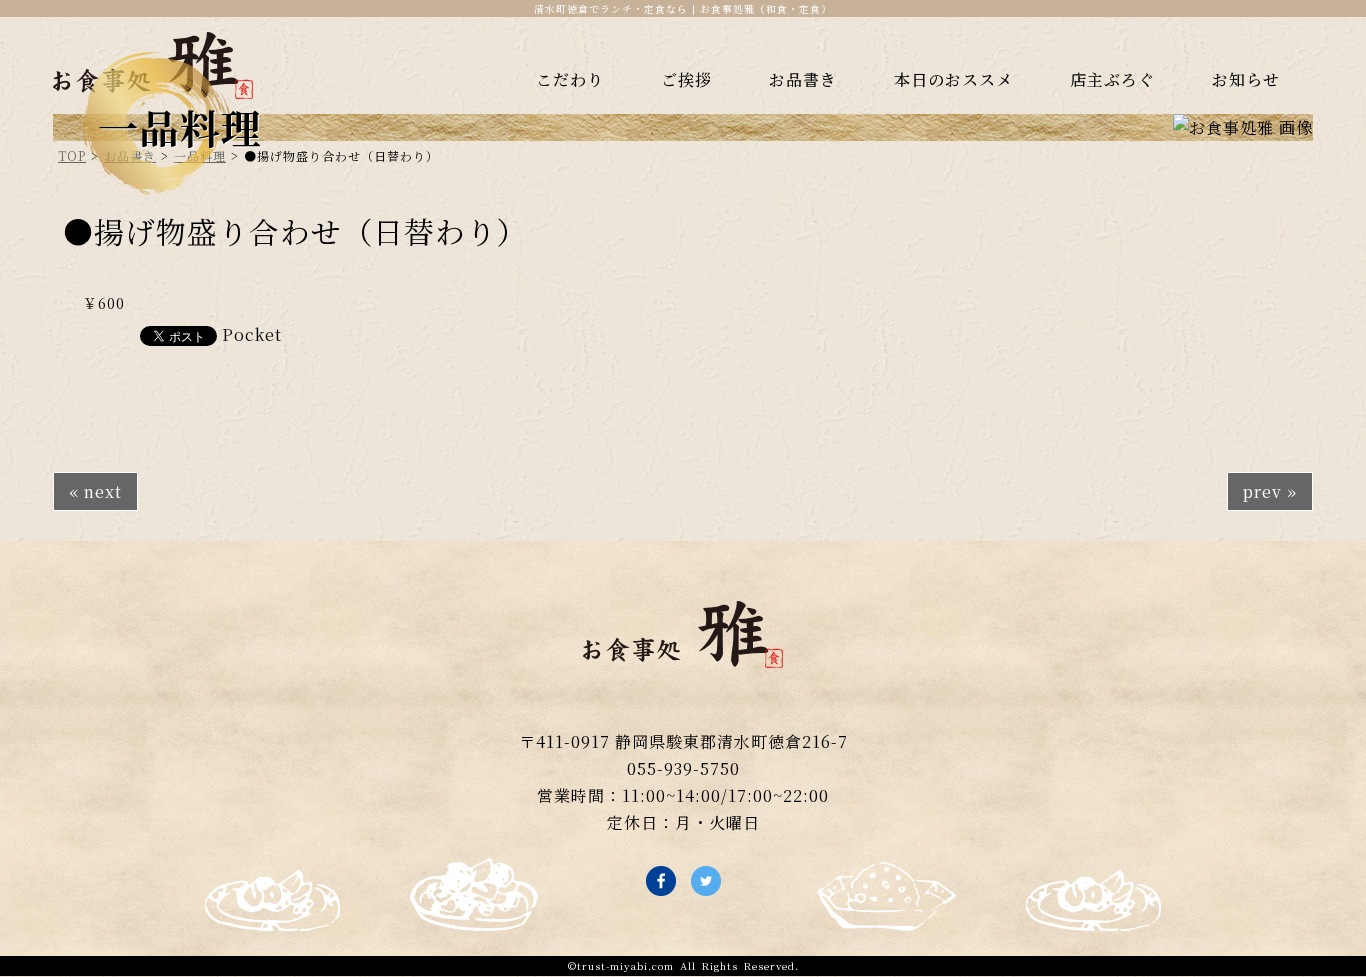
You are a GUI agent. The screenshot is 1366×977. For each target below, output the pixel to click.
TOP (72, 155)
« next (95, 491)
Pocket (252, 334)
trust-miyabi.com (625, 965)
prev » (1270, 491)
